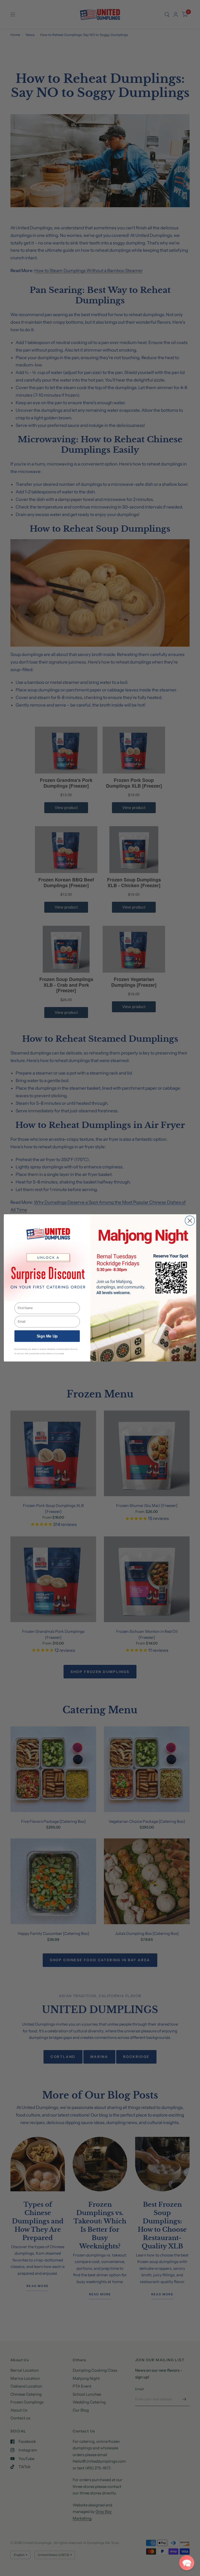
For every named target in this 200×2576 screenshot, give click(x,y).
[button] (187, 2563)
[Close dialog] (190, 1221)
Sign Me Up (47, 1336)
